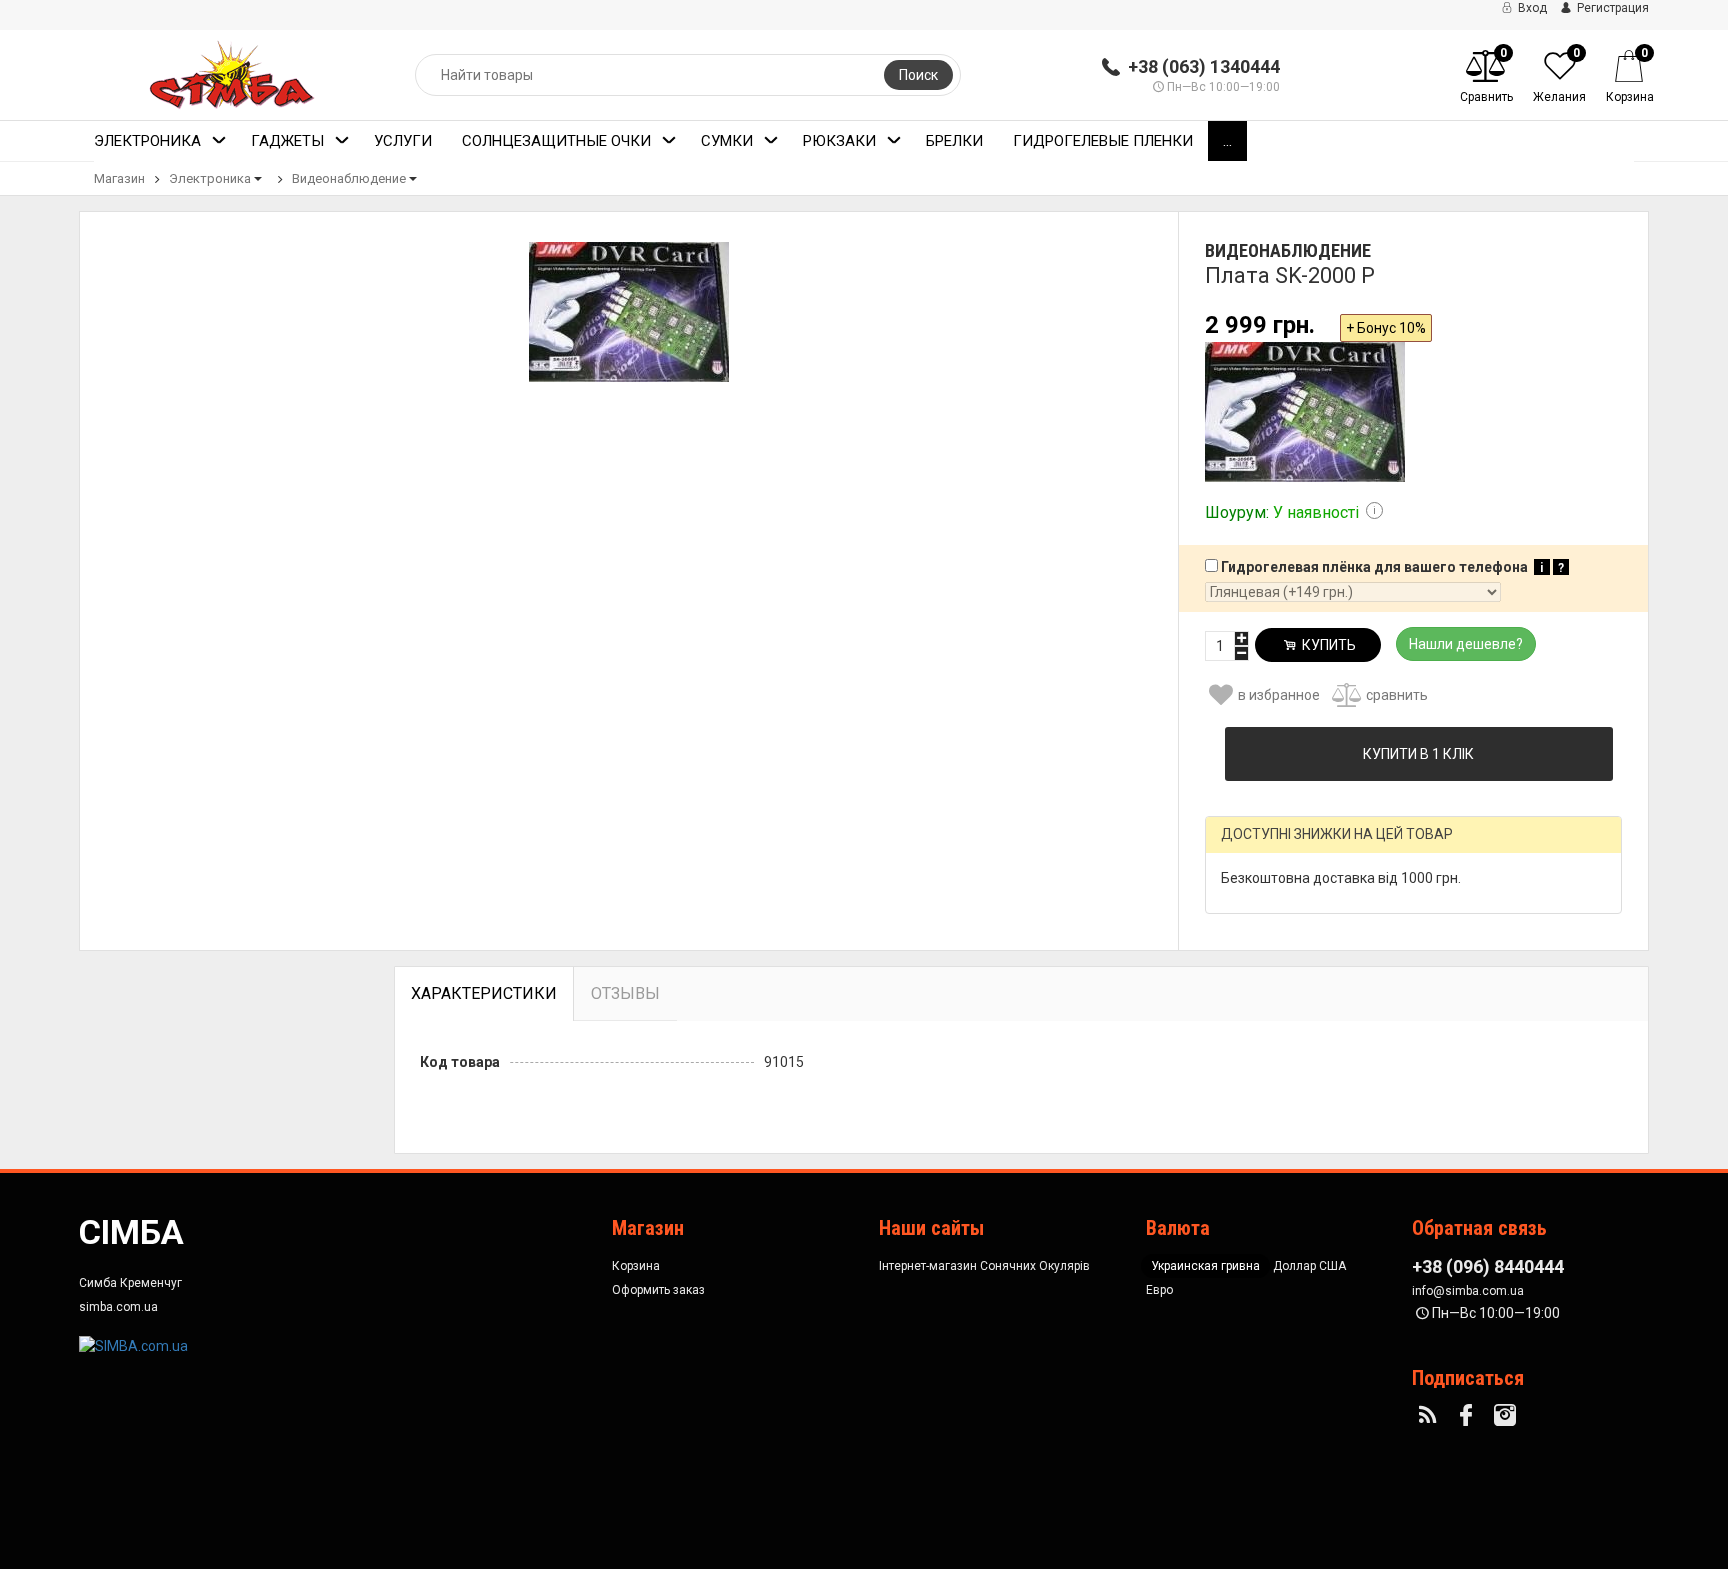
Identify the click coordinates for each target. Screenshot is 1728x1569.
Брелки (954, 141)
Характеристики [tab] (484, 993)
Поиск (918, 75)
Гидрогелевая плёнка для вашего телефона (1391, 567)
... (1227, 141)
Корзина (636, 1266)
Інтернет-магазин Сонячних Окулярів (984, 1266)
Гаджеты (287, 141)
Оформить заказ (658, 1290)
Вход (1531, 8)
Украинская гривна (1205, 1266)
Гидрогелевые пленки (1103, 141)
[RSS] (1430, 1416)
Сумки (727, 141)
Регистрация (1611, 8)
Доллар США (1309, 1266)
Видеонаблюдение (349, 178)
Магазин (119, 178)
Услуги (403, 141)
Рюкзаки (839, 141)
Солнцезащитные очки (556, 141)
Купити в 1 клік (1418, 754)
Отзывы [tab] (625, 993)
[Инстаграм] (1508, 1416)
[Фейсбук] (1469, 1416)
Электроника (147, 141)
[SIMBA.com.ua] (133, 1344)
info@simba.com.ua (1468, 1291)
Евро (1159, 1290)
